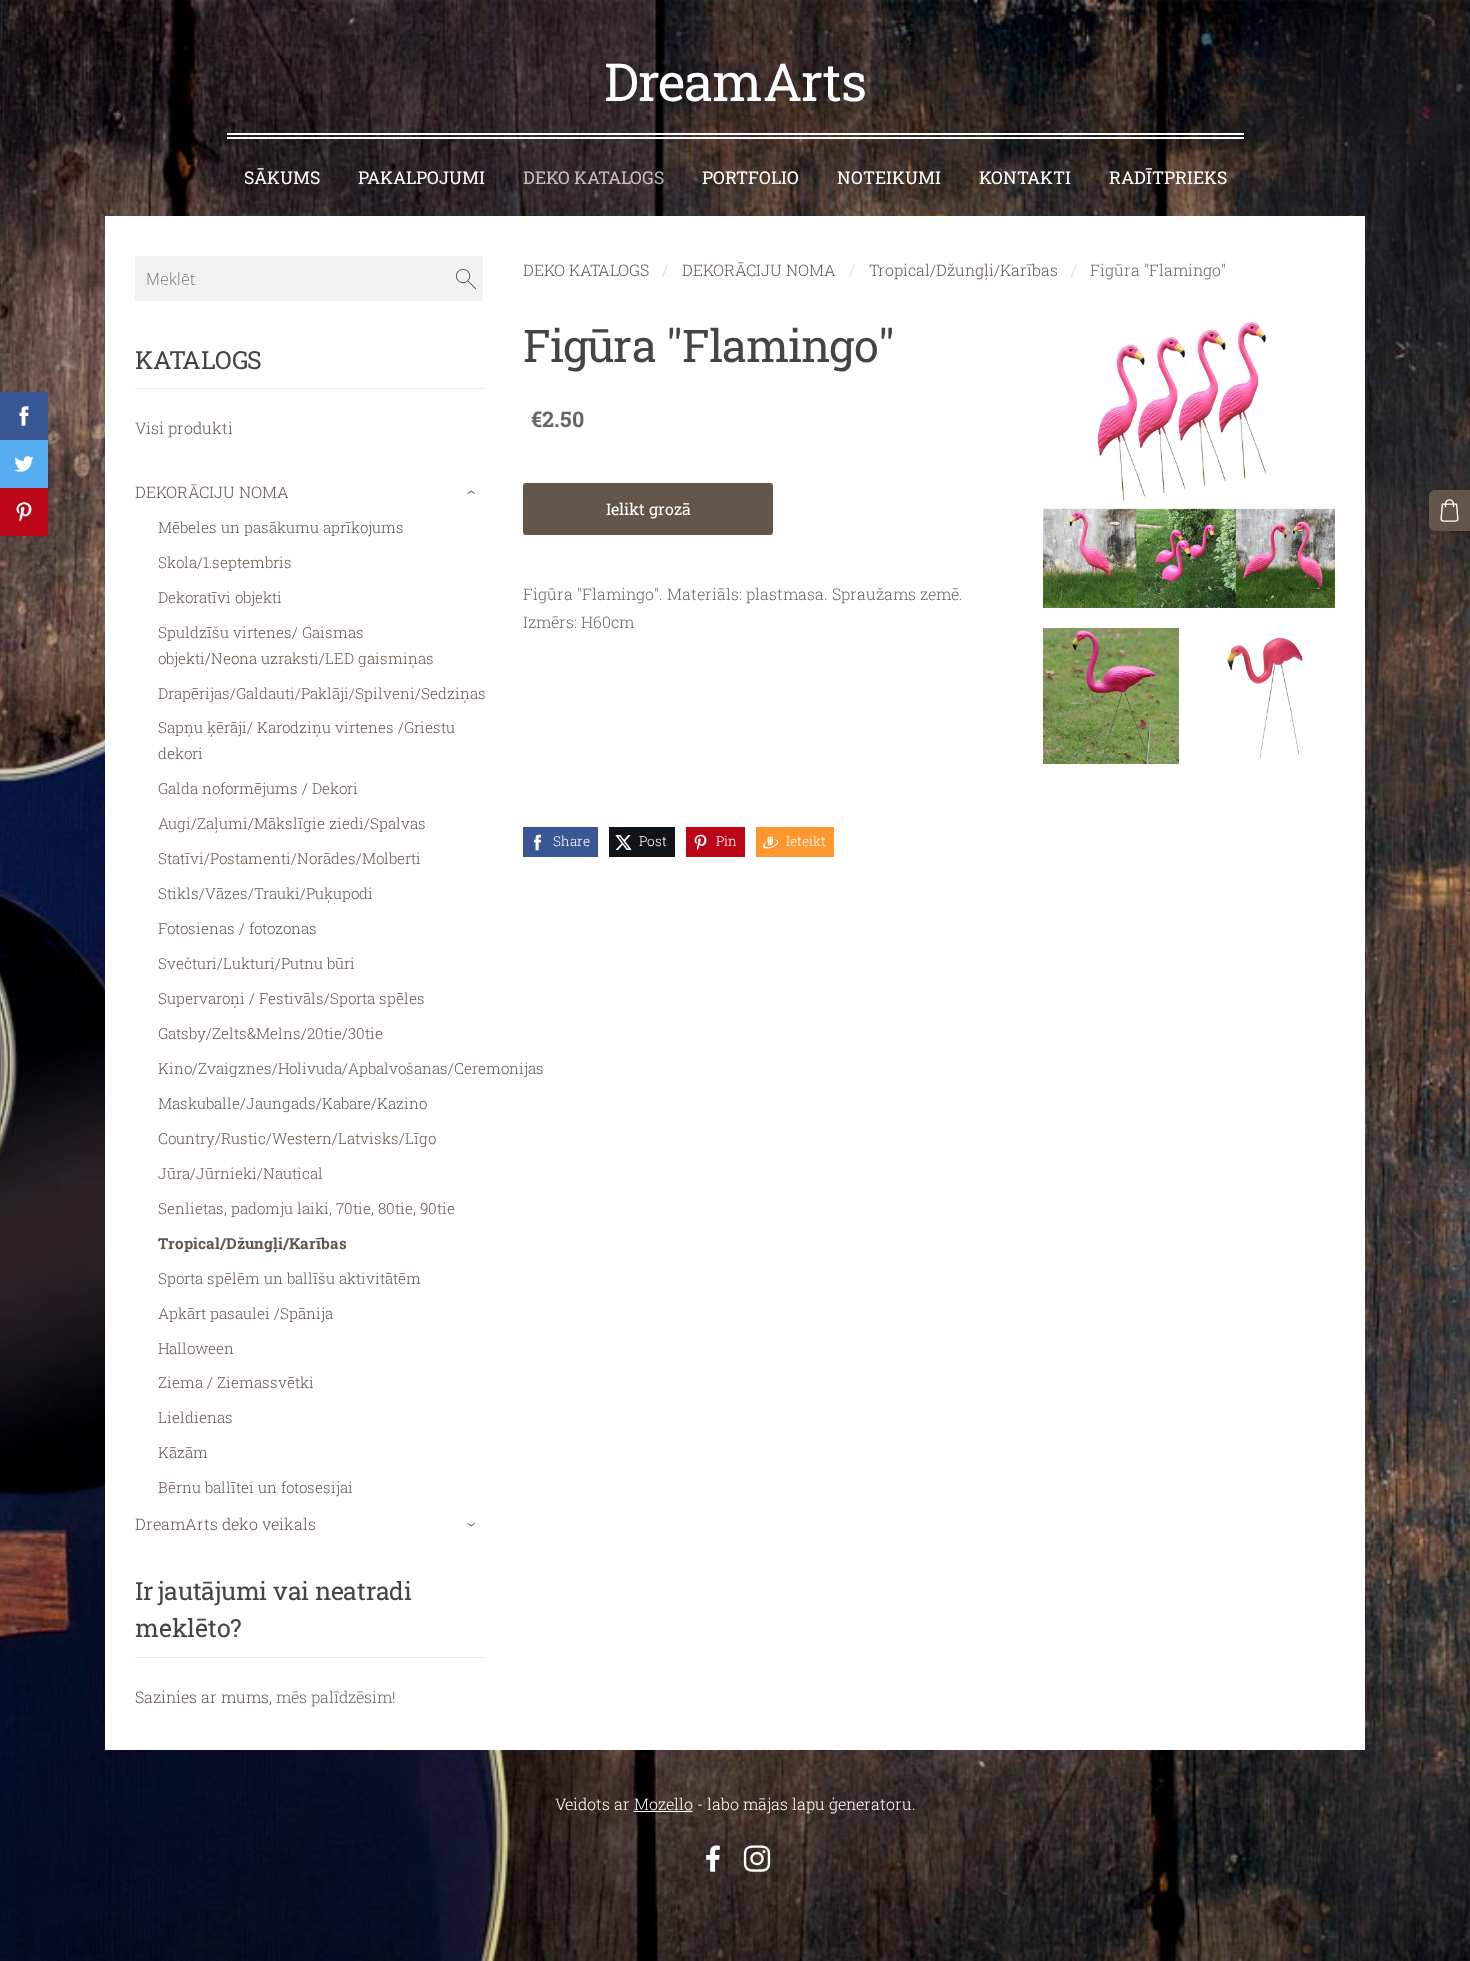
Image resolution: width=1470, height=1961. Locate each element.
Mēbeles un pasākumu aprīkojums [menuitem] (281, 527)
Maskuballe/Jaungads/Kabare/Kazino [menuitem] (292, 1103)
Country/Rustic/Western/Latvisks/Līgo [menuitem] (297, 1138)
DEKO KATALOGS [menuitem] (593, 177)
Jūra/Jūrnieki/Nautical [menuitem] (240, 1173)
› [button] (473, 492)
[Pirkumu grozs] (1449, 510)
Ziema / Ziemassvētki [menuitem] (236, 1382)
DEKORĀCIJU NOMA (759, 269)
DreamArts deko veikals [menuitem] (225, 1523)
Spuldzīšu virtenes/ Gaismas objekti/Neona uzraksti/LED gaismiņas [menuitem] (296, 645)
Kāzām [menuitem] (183, 1452)
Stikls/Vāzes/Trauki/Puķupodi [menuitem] (265, 893)
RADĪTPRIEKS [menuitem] (1168, 177)
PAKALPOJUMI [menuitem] (421, 177)
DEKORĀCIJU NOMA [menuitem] (212, 491)
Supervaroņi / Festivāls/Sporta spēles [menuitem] (291, 998)
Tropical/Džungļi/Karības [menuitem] (252, 1243)
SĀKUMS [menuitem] (282, 177)
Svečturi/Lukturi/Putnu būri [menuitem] (256, 963)
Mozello (663, 1803)
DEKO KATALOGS (586, 269)
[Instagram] (757, 1858)
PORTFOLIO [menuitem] (750, 177)
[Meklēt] (466, 278)
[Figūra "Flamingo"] (1111, 696)
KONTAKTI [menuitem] (1025, 177)
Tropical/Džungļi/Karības (963, 269)
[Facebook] (713, 1858)
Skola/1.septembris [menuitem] (225, 562)
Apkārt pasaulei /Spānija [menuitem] (245, 1313)
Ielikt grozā (648, 508)
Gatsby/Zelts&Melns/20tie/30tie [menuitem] (270, 1033)
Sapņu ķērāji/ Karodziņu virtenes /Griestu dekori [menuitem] (306, 740)
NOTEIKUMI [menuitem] (889, 177)
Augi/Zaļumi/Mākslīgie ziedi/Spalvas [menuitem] (292, 823)
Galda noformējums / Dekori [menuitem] (258, 788)
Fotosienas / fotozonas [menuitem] (237, 928)
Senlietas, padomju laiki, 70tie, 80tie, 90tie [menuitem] (306, 1208)
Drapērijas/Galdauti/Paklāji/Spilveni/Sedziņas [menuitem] (322, 693)
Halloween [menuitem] (196, 1348)
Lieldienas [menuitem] (195, 1417)
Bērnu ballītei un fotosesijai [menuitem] (255, 1487)
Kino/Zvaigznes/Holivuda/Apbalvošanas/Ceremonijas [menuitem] (351, 1068)
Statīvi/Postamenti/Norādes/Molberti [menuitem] (289, 858)
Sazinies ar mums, (203, 1696)
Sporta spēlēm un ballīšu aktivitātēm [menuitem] (289, 1278)
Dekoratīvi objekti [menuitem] (220, 597)
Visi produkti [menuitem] (184, 427)
